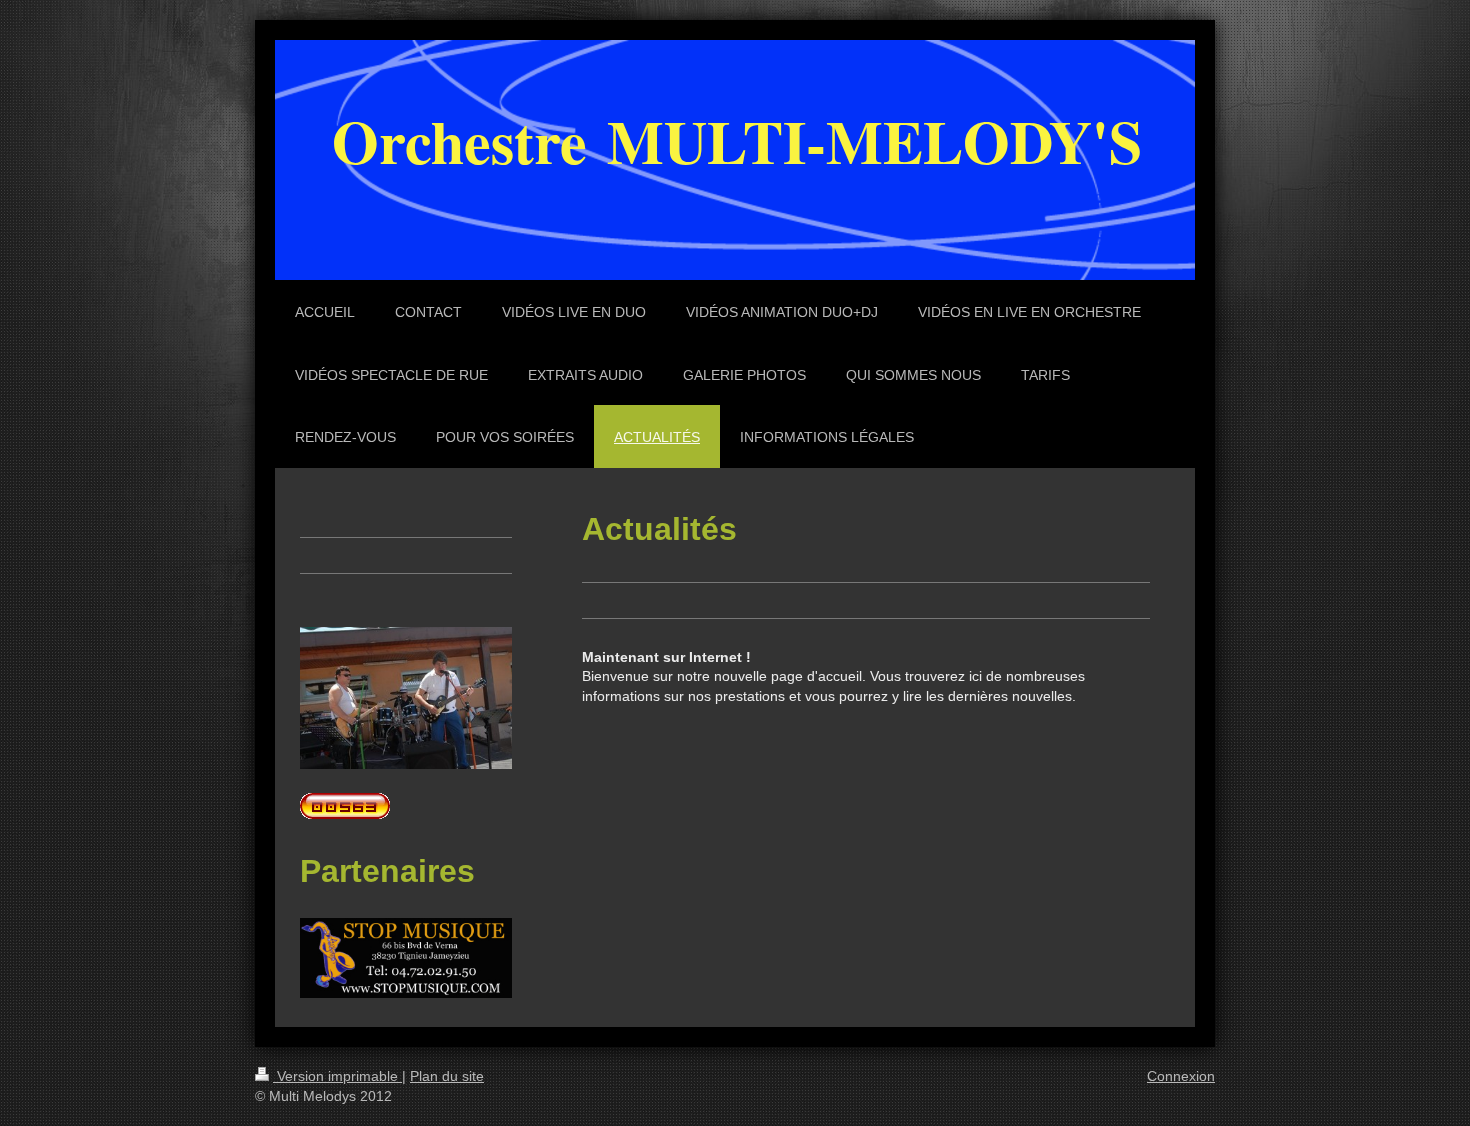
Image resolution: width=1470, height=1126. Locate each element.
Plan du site (447, 1076)
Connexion (1181, 1076)
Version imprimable (337, 1076)
